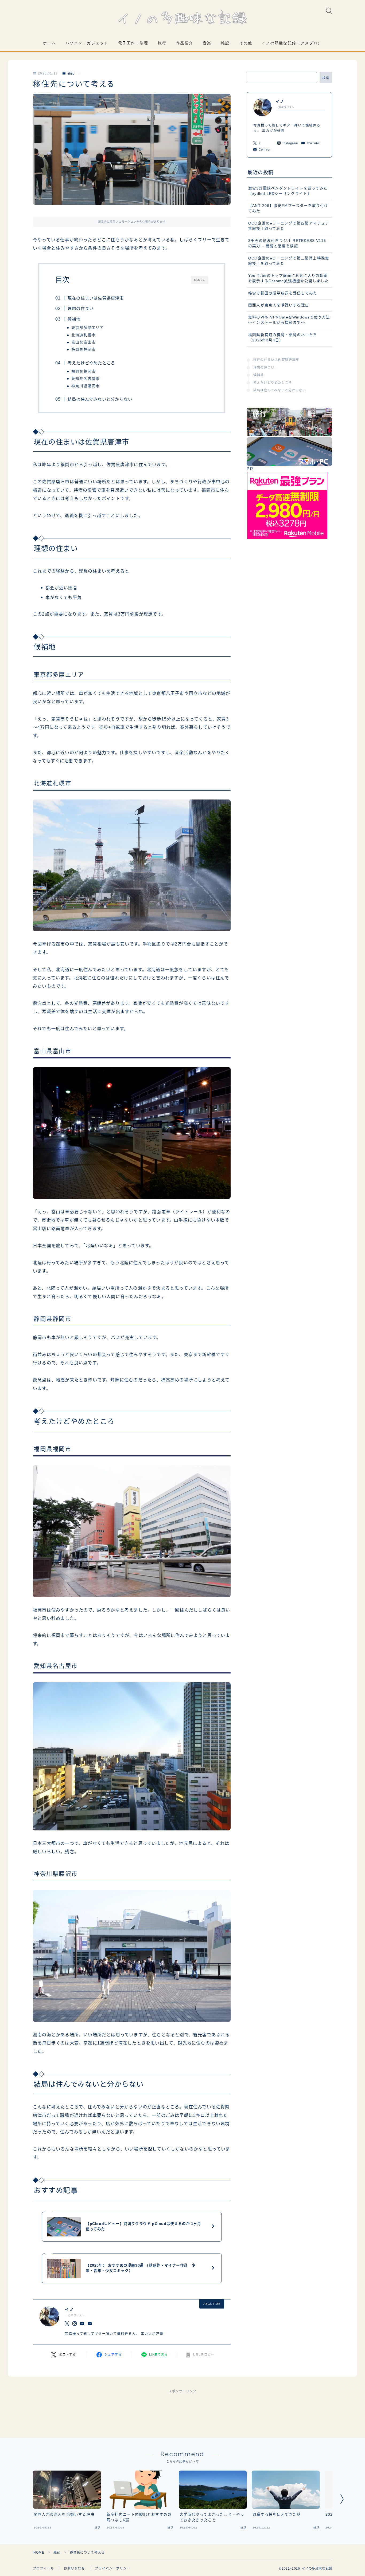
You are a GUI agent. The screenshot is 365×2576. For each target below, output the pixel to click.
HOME (39, 2553)
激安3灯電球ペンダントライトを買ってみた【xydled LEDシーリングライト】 (288, 191)
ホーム (49, 43)
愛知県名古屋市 (86, 379)
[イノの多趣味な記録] (183, 19)
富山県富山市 (84, 342)
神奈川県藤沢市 (86, 386)
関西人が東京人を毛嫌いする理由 (279, 305)
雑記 (225, 43)
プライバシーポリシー (112, 2569)
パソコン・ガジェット (87, 43)
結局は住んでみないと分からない (100, 399)
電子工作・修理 (133, 43)
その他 (246, 43)
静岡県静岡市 (84, 350)
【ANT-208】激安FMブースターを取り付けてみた (288, 208)
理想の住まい (81, 308)
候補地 (74, 319)
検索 (326, 78)
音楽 (207, 43)
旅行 (162, 43)
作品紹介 (185, 43)
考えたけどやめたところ (91, 363)
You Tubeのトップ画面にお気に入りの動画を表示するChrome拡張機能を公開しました (288, 278)
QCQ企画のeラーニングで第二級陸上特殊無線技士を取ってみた (289, 261)
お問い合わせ (74, 2569)
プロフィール (43, 2569)
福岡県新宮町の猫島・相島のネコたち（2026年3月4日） (283, 338)
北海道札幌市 (84, 335)
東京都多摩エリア (88, 328)
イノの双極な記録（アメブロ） (292, 43)
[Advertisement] (183, 2410)
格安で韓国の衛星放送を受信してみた (283, 293)
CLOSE (200, 280)
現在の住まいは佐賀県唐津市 (96, 298)
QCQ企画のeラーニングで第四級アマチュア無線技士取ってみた (289, 226)
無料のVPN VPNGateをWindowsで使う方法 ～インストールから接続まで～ (289, 320)
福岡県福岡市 (84, 371)
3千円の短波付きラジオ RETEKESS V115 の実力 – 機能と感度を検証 (287, 243)
